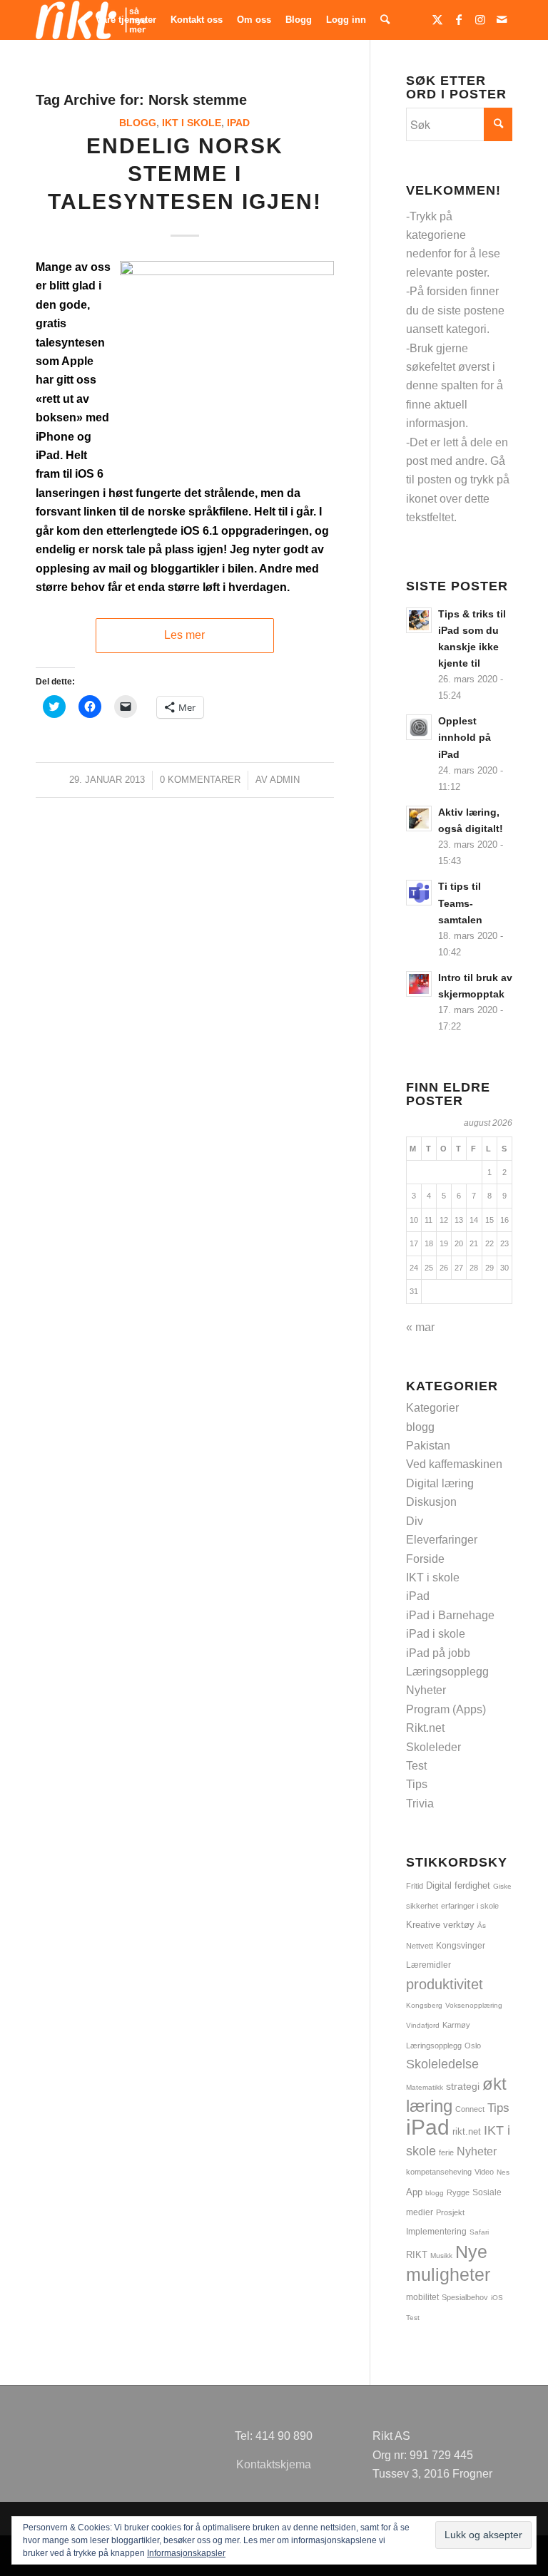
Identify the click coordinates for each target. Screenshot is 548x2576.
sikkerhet (422, 1906)
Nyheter (426, 1690)
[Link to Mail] (502, 19)
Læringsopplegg (447, 1672)
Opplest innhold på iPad (465, 738)
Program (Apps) (446, 1709)
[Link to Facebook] (459, 19)
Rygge (458, 2192)
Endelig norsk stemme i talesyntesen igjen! (185, 174)
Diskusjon (431, 1502)
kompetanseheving (439, 2172)
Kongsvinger (461, 1946)
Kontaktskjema (274, 2464)
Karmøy (456, 2025)
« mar (420, 1327)
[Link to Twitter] (437, 19)
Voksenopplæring (474, 2005)
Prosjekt (450, 2212)
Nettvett (420, 1946)
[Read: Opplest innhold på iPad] (419, 727)
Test (416, 1766)
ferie (446, 2152)
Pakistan (428, 1446)
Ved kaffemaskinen (454, 1464)
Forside (425, 1559)
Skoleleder (433, 1747)
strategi (463, 2086)
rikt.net (467, 2132)
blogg (138, 123)
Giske (502, 1886)
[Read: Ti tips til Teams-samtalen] (419, 893)
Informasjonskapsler (186, 2553)
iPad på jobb (438, 1653)
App (414, 2192)
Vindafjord (423, 2025)
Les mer (184, 635)
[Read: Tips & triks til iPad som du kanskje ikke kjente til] (419, 620)
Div (415, 1521)
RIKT (417, 2255)
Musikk (441, 2256)
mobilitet (422, 2297)
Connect (470, 2109)
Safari (479, 2232)
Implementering (436, 2231)
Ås (482, 1925)
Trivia (420, 1803)
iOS (497, 2298)
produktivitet (445, 1984)
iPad (238, 123)
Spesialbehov (465, 2297)
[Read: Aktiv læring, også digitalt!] (419, 819)
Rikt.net (425, 1728)
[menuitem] (126, 20)
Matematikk (425, 2087)
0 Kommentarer (200, 780)
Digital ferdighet (458, 1885)
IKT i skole (192, 123)
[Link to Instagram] (480, 19)
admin (285, 780)
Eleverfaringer (442, 1540)
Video (484, 2172)
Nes (503, 2172)
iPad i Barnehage (450, 1615)
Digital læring (440, 1483)
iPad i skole (436, 1634)
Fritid (415, 1886)
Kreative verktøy (440, 1925)
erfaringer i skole (470, 1906)
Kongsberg (424, 2005)
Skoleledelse (442, 2064)
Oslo (473, 2046)
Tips (417, 1784)
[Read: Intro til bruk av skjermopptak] (419, 984)
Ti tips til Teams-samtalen (460, 903)
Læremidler (428, 1965)
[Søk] (385, 20)
